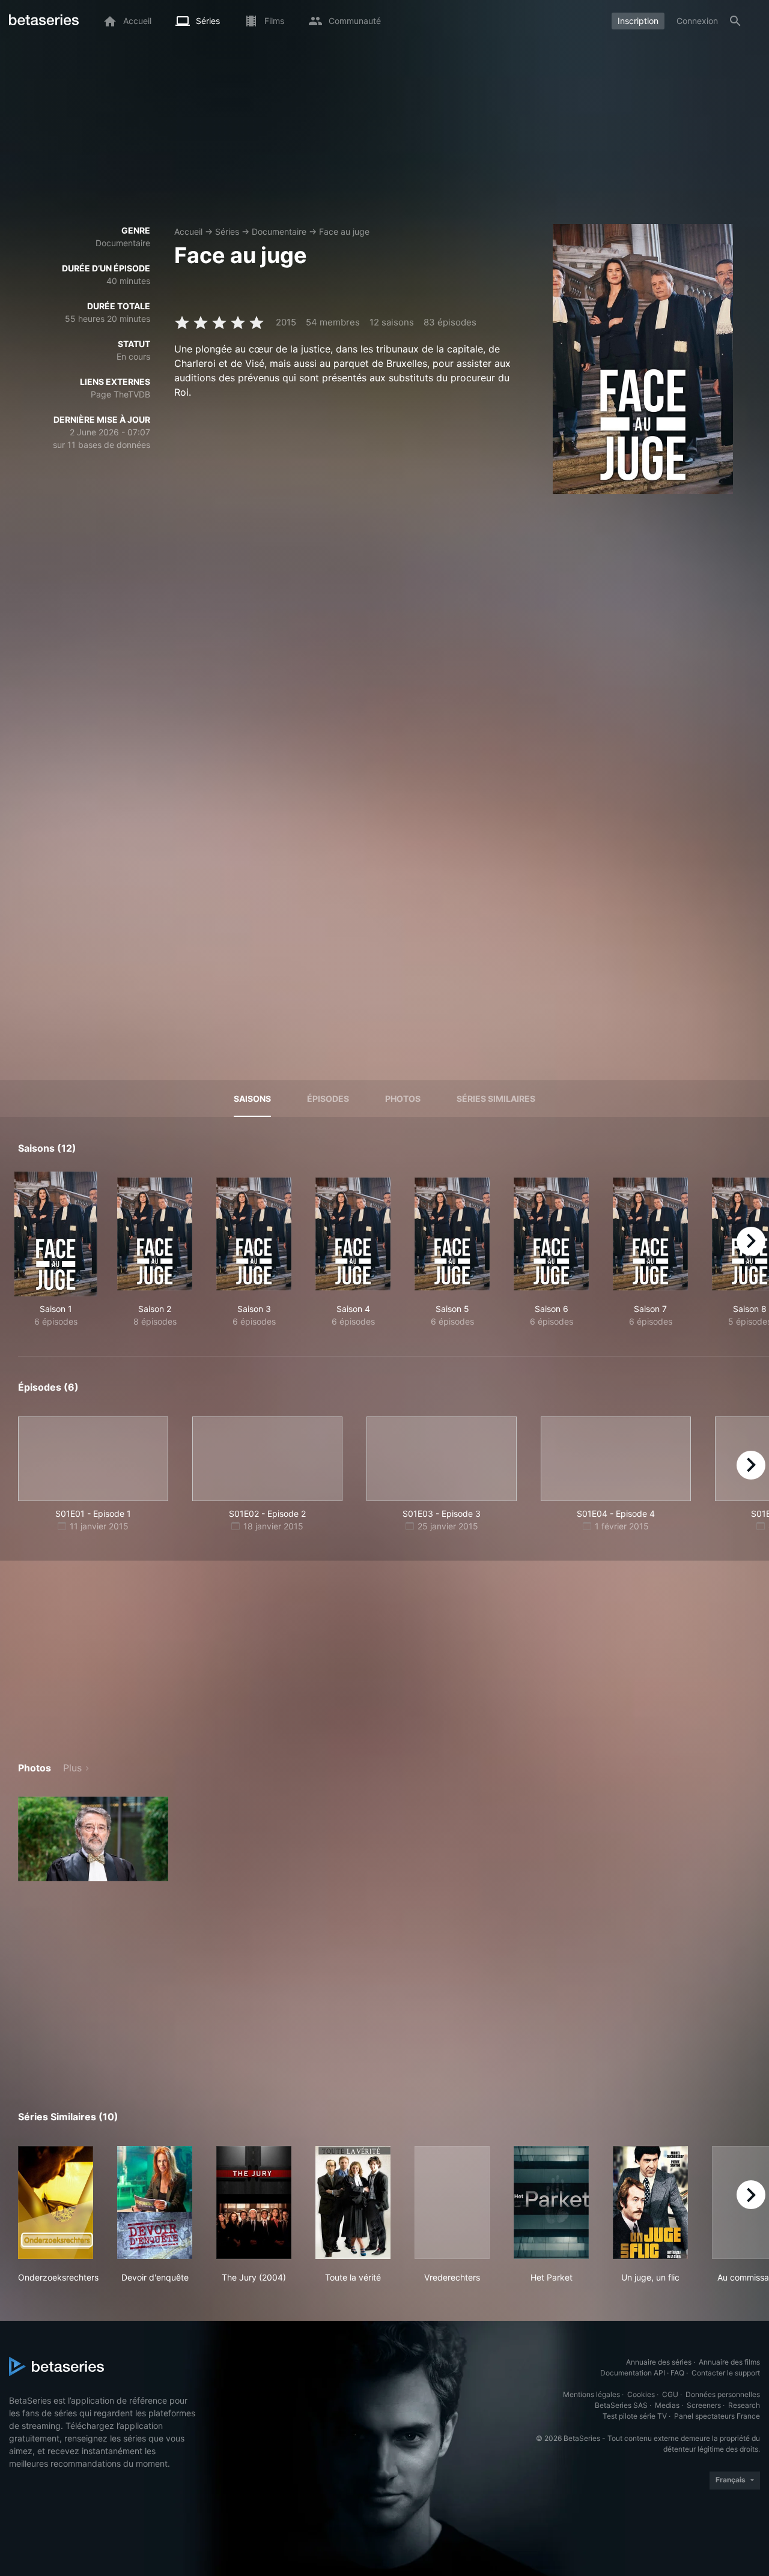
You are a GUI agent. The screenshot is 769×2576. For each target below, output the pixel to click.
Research (744, 2405)
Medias (667, 2405)
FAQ (677, 2373)
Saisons (252, 1099)
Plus (72, 1768)
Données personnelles (723, 2394)
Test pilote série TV (635, 2416)
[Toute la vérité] (353, 2203)
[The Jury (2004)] (254, 2203)
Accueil (188, 231)
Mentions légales (591, 2394)
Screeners (704, 2405)
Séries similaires (496, 1099)
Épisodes (328, 1099)
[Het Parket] (551, 2203)
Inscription (638, 21)
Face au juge (344, 231)
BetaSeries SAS (621, 2405)
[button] (93, 1839)
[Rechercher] (735, 21)
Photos (403, 1099)
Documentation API (633, 2373)
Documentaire (279, 231)
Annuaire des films (729, 2362)
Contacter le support (726, 2373)
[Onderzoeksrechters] (56, 2203)
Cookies (641, 2394)
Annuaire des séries (659, 2362)
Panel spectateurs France (717, 2416)
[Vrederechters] (452, 2203)
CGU (670, 2394)
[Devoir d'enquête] (155, 2203)
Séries (227, 231)
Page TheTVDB (120, 394)
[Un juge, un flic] (650, 2203)
